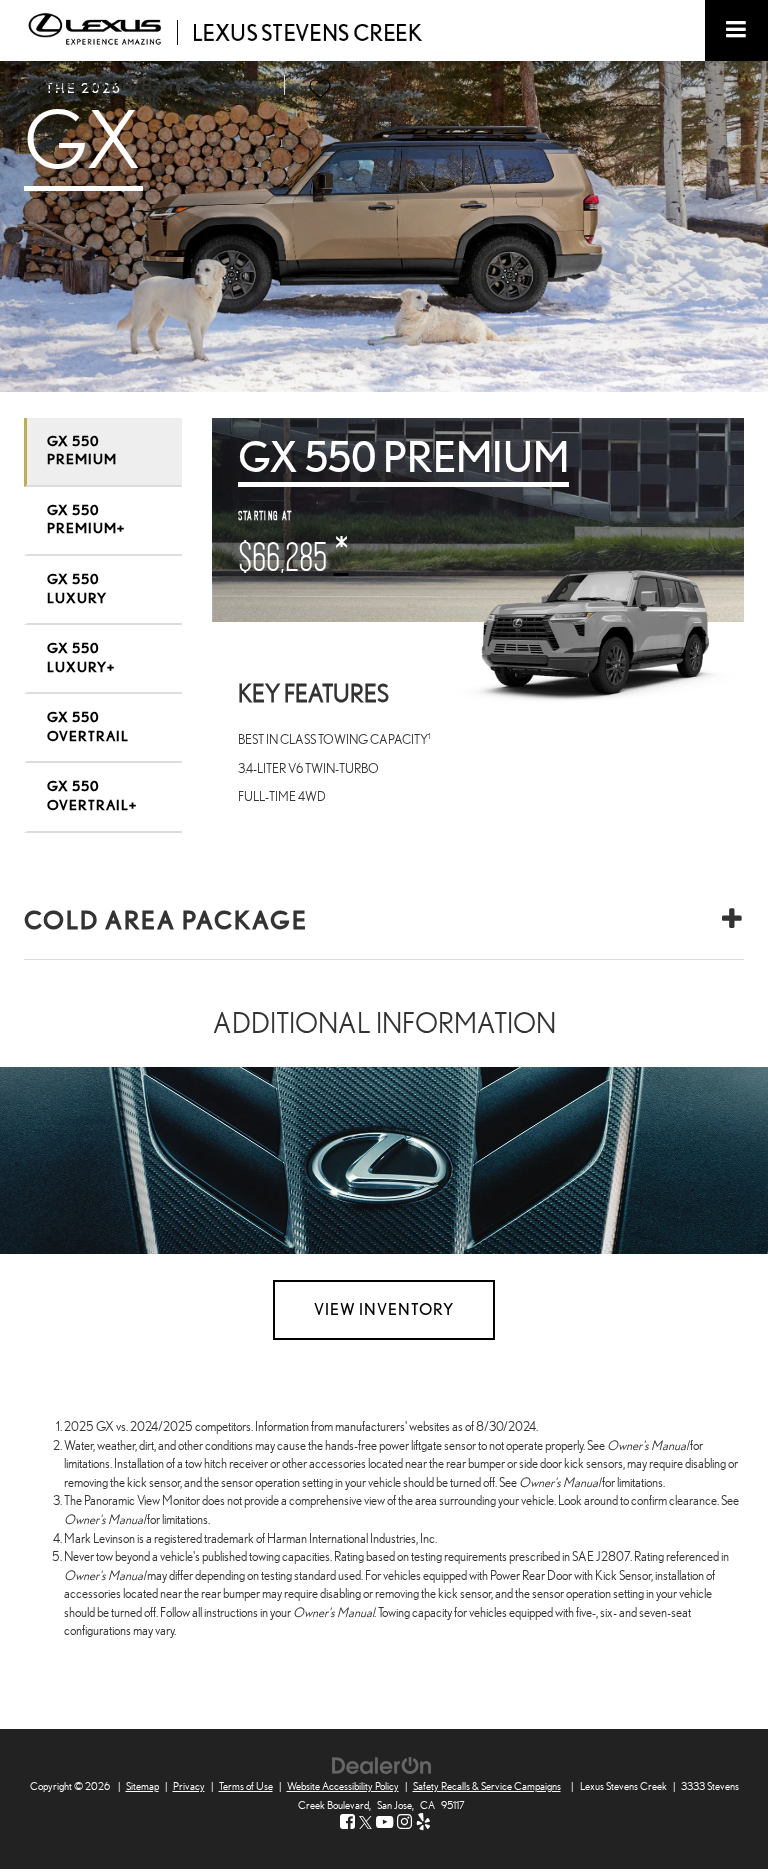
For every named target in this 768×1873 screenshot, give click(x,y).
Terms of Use (246, 1786)
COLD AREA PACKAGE (166, 921)
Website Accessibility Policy (343, 1786)
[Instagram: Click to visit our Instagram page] (404, 1822)
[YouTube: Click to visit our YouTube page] (384, 1822)
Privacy (189, 1786)
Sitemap (142, 1786)
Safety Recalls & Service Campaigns (487, 1786)
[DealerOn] (382, 1764)
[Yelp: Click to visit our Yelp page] (423, 1822)
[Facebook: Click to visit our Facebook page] (347, 1822)
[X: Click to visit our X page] (365, 1822)
